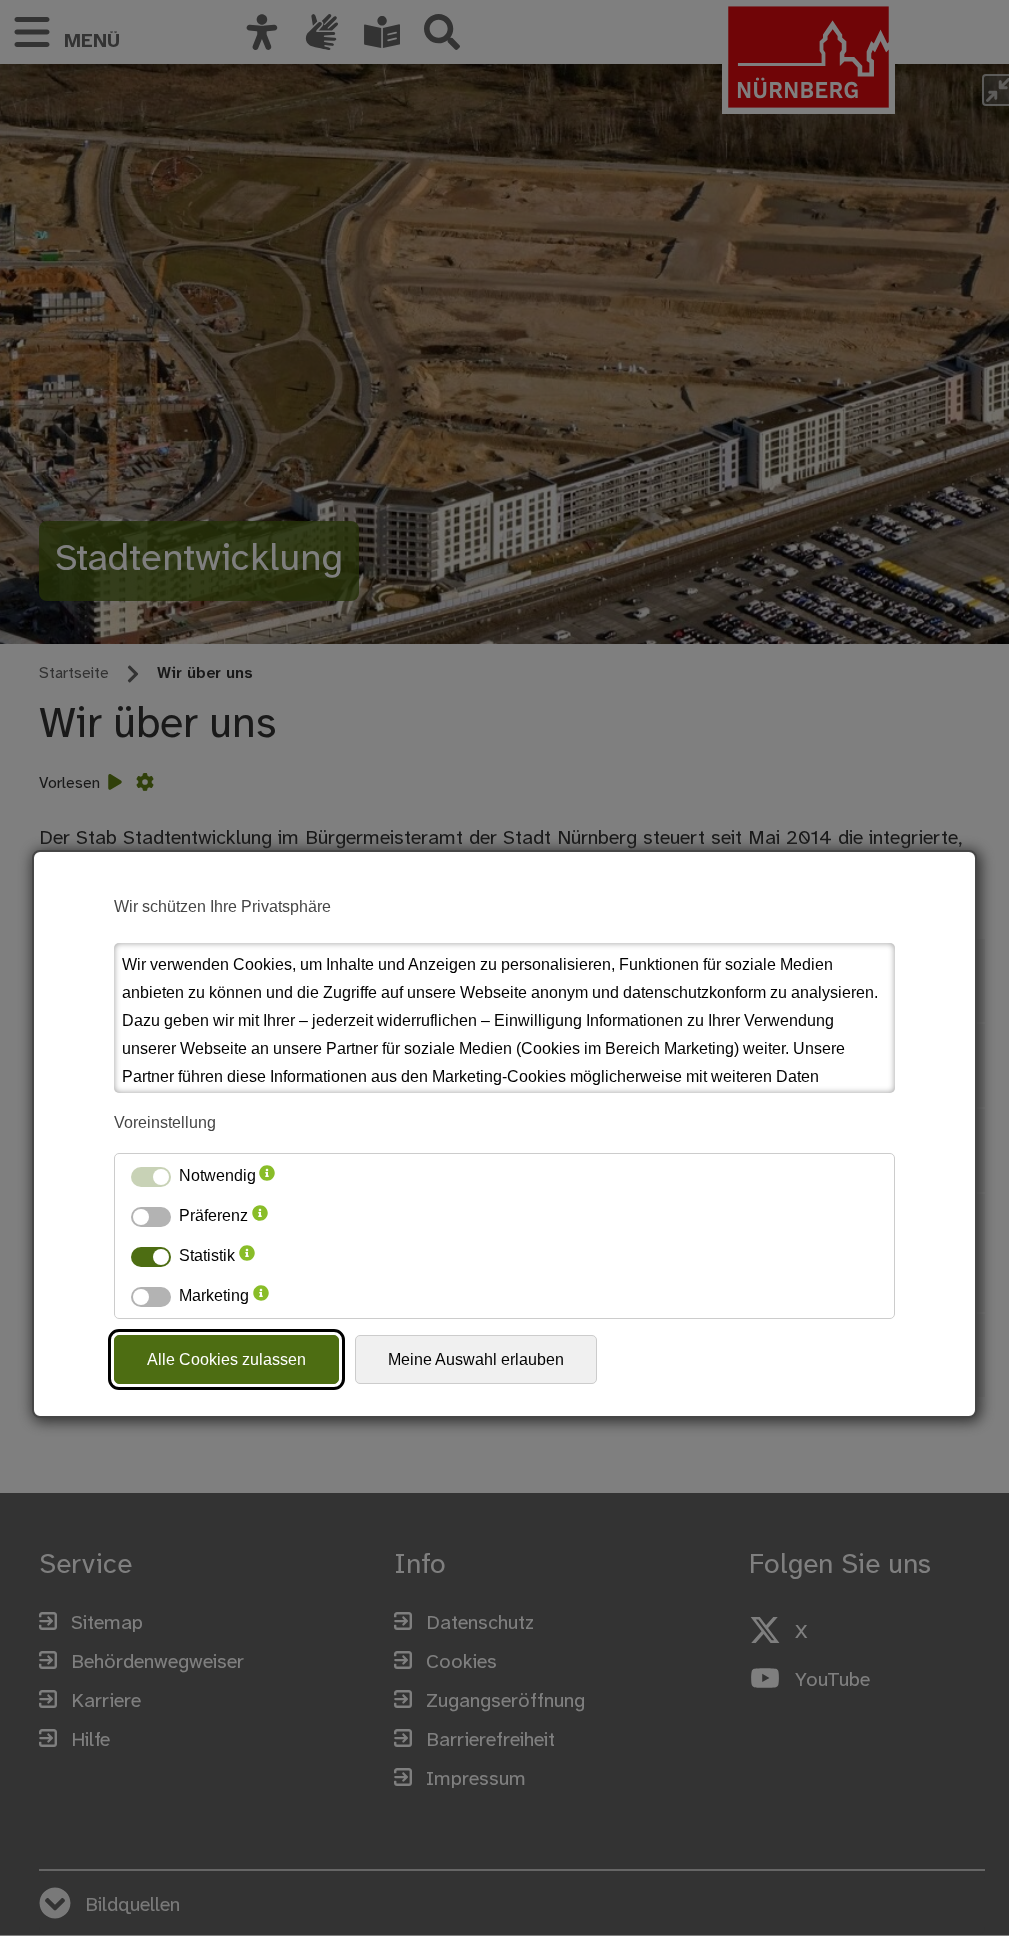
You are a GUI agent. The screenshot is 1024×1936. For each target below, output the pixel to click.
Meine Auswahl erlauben (476, 1359)
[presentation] (267, 1176)
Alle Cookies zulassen (226, 1359)
